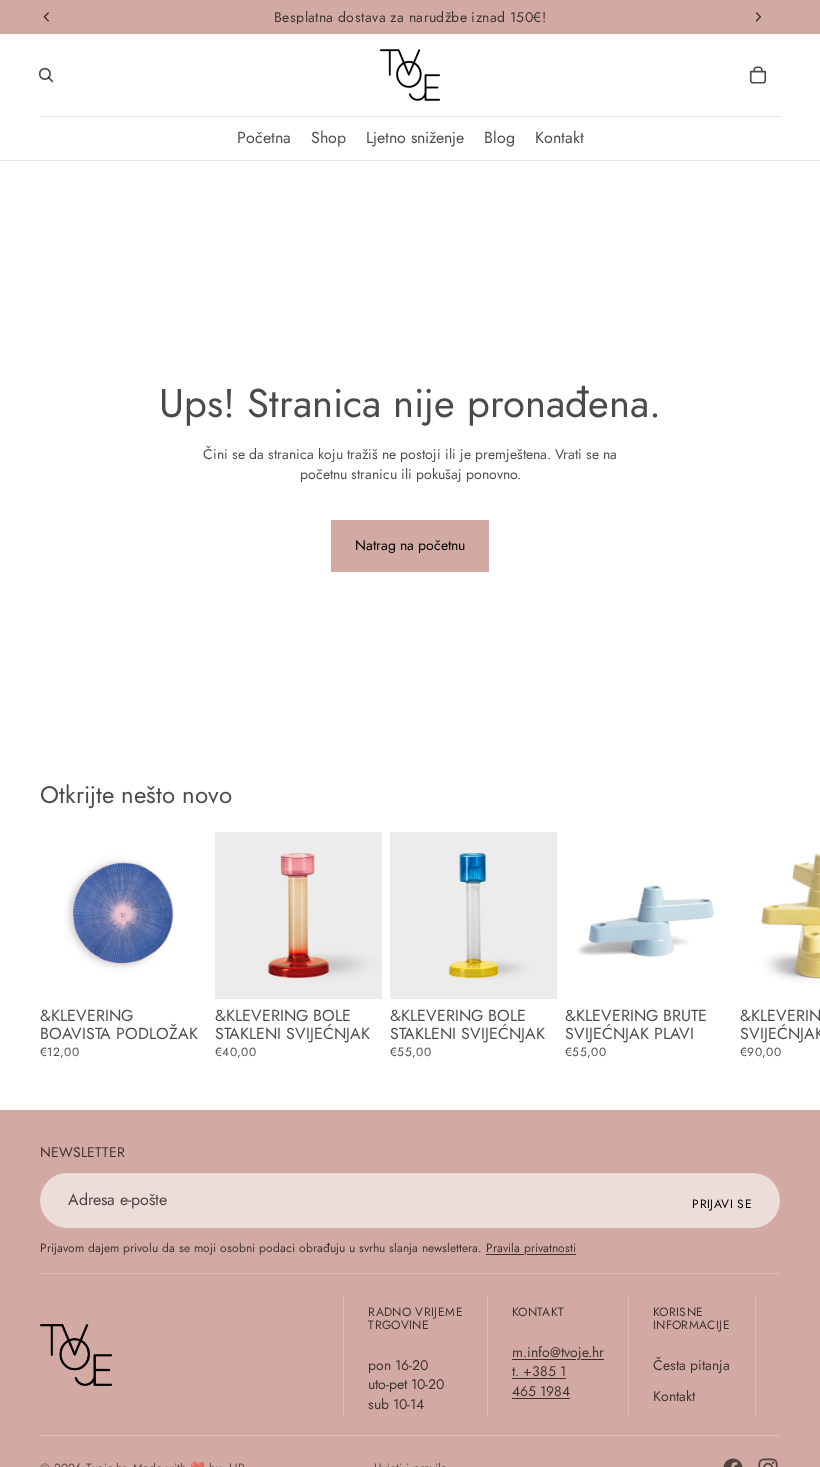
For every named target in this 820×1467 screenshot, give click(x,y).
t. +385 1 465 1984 (541, 1381)
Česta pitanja (691, 1364)
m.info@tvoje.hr (558, 1351)
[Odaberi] (176, 968)
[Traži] (46, 75)
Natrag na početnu (410, 545)
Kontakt (674, 1396)
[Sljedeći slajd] (758, 954)
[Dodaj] (351, 968)
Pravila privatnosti (531, 1248)
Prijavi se (722, 1204)
